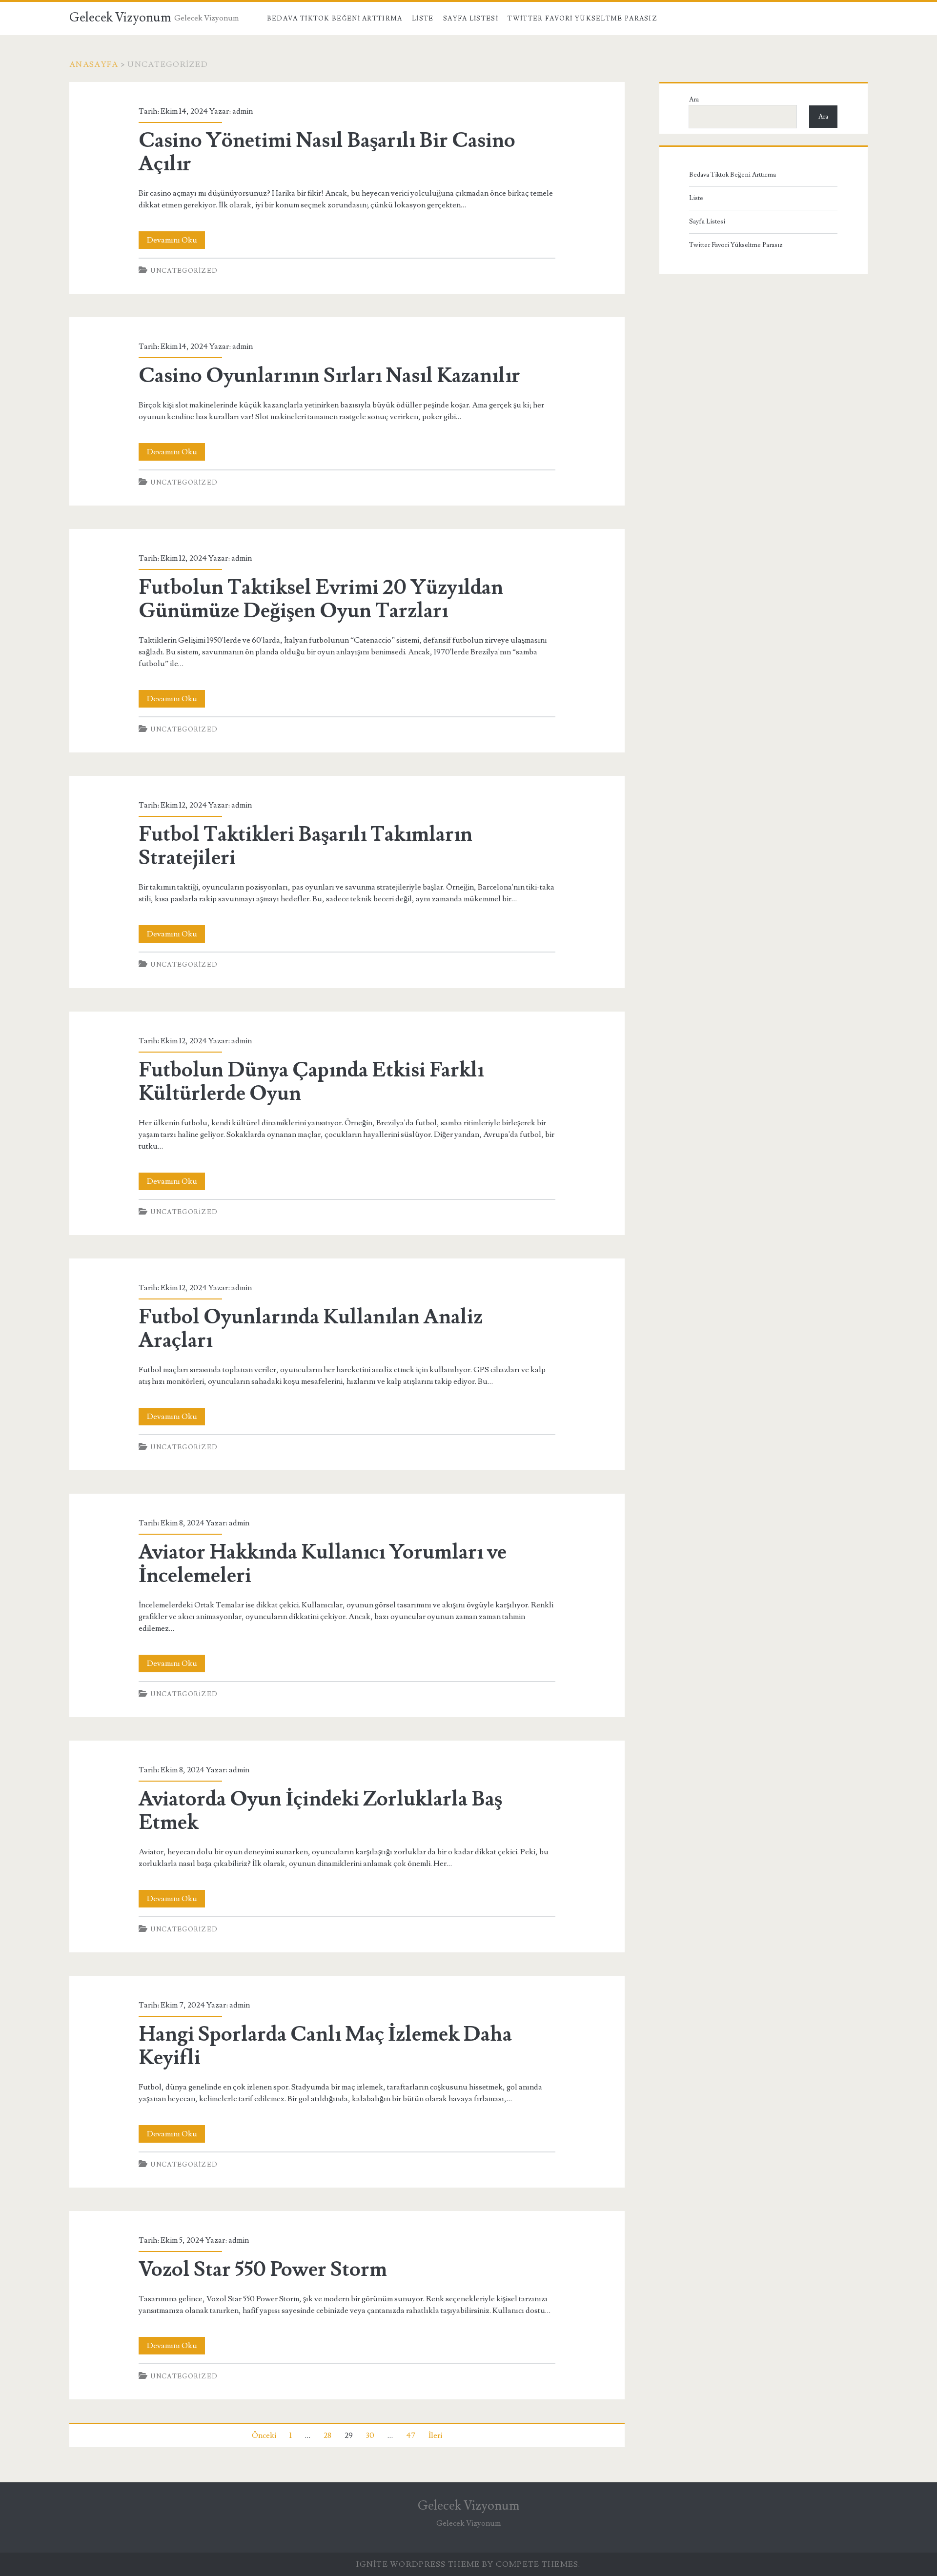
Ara (694, 100)
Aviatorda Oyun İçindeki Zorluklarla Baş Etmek (320, 1811)
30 (370, 2435)
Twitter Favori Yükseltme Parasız (582, 19)
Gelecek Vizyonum (120, 18)
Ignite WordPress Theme (418, 2564)
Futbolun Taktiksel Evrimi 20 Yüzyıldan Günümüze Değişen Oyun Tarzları (321, 599)
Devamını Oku (176, 242)
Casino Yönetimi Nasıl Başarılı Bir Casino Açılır (327, 152)
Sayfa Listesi (471, 19)
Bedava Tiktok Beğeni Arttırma (335, 19)
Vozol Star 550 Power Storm (263, 2270)
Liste (423, 19)
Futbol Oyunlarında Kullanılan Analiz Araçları (311, 1329)
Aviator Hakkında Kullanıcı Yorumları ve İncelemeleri (323, 1564)
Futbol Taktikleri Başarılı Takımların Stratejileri (306, 846)
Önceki (264, 2435)
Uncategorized (184, 271)
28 (327, 2435)
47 (411, 2435)
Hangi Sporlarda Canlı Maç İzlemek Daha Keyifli (325, 2046)
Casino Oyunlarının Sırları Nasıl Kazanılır (329, 376)
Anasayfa (94, 64)
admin (243, 111)
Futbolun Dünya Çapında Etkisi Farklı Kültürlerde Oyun (311, 1082)
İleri (435, 2435)
